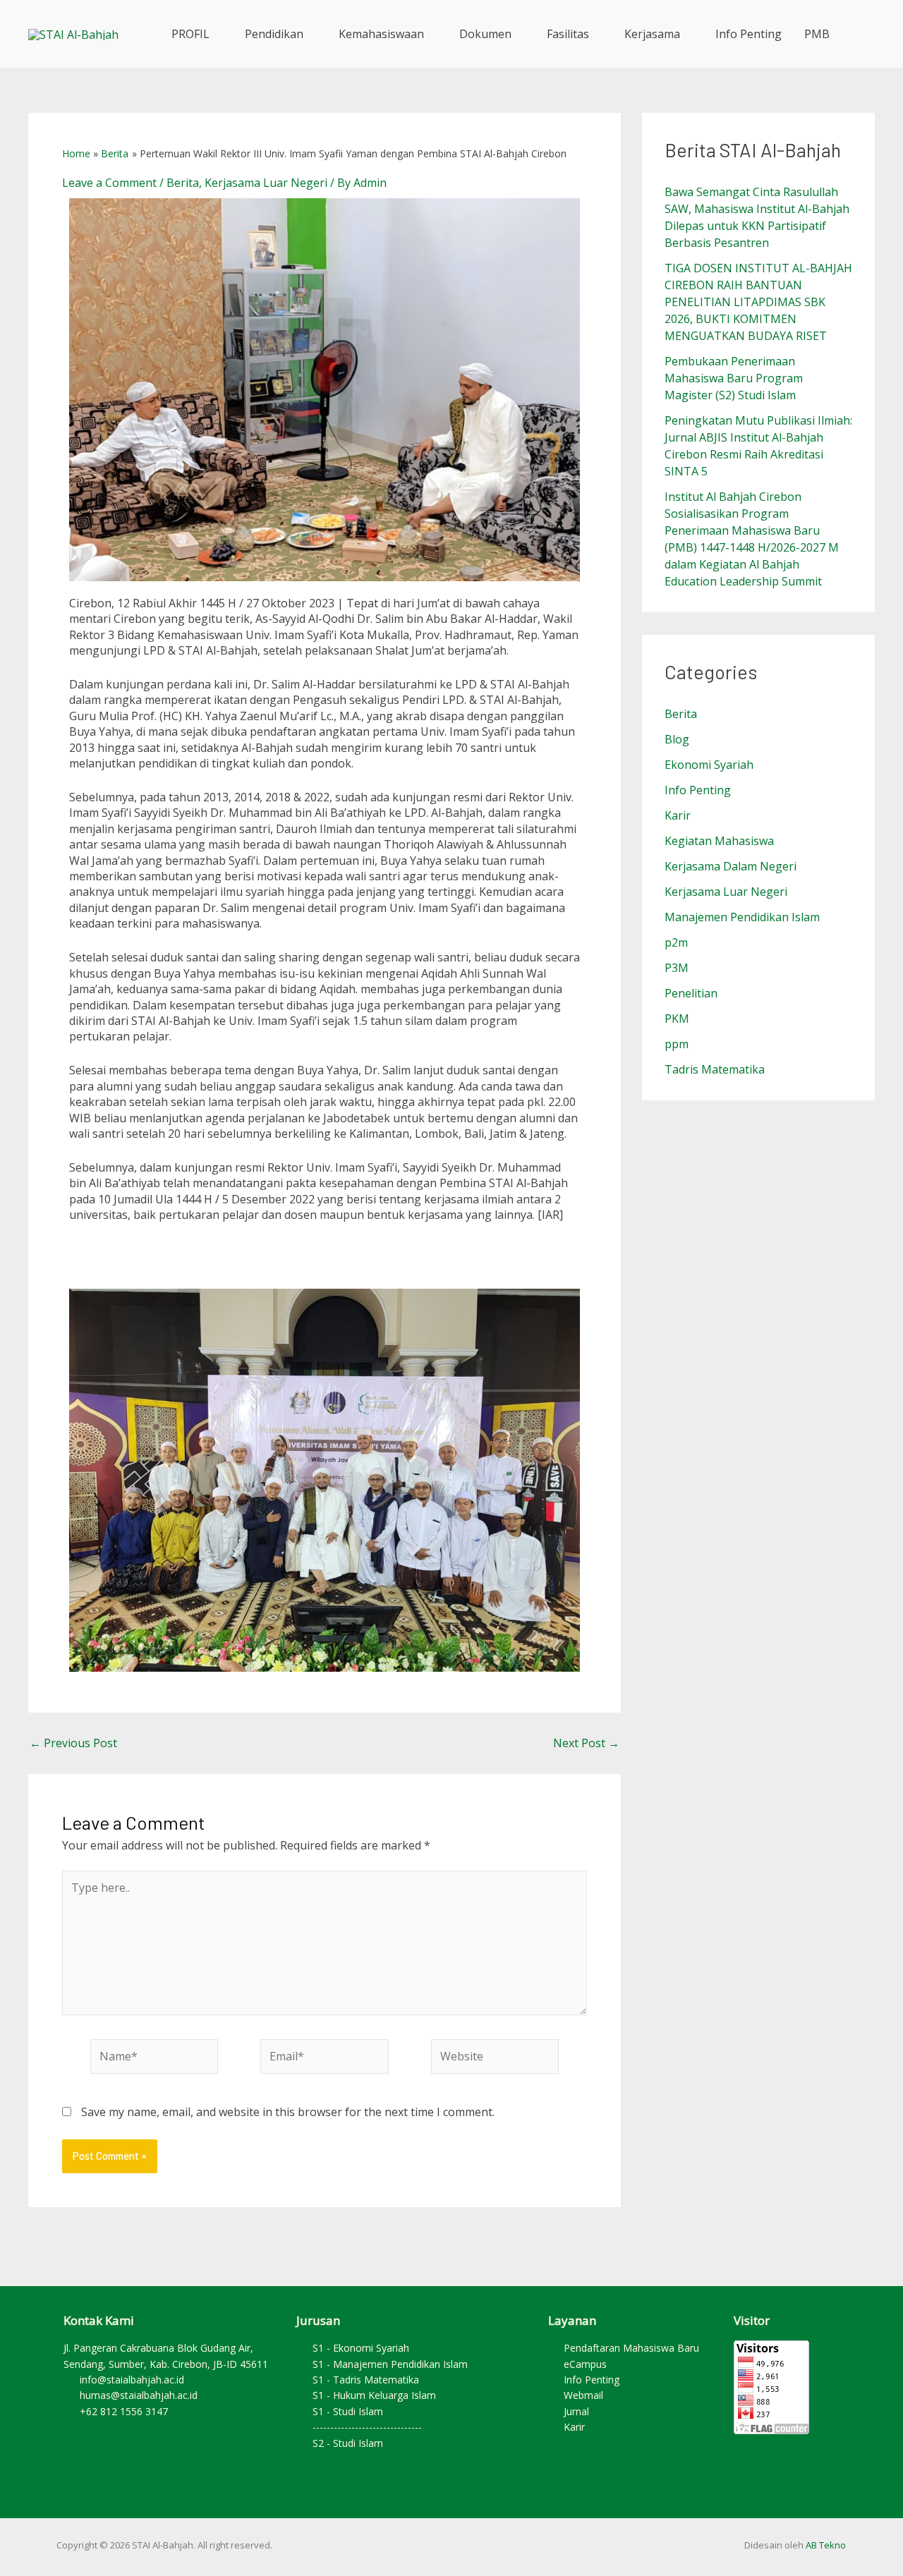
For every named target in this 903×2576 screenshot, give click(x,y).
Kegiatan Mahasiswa (719, 841)
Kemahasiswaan (381, 34)
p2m (676, 942)
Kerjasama (652, 34)
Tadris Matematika (715, 1069)
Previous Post (73, 1743)
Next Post (586, 1743)
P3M (677, 968)
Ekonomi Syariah (709, 765)
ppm (677, 1044)
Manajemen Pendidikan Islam (742, 917)
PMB (817, 34)
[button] (858, 34)
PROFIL (190, 34)
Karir (678, 815)
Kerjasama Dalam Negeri (731, 866)
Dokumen (485, 34)
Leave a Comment (109, 183)
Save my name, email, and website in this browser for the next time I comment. (288, 2112)
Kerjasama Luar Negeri (266, 183)
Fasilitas (568, 34)
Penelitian (691, 993)
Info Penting (749, 34)
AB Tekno (826, 2545)
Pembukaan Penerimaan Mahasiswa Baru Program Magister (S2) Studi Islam (734, 378)
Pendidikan (274, 34)
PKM (677, 1019)
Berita (183, 183)
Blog (677, 739)
